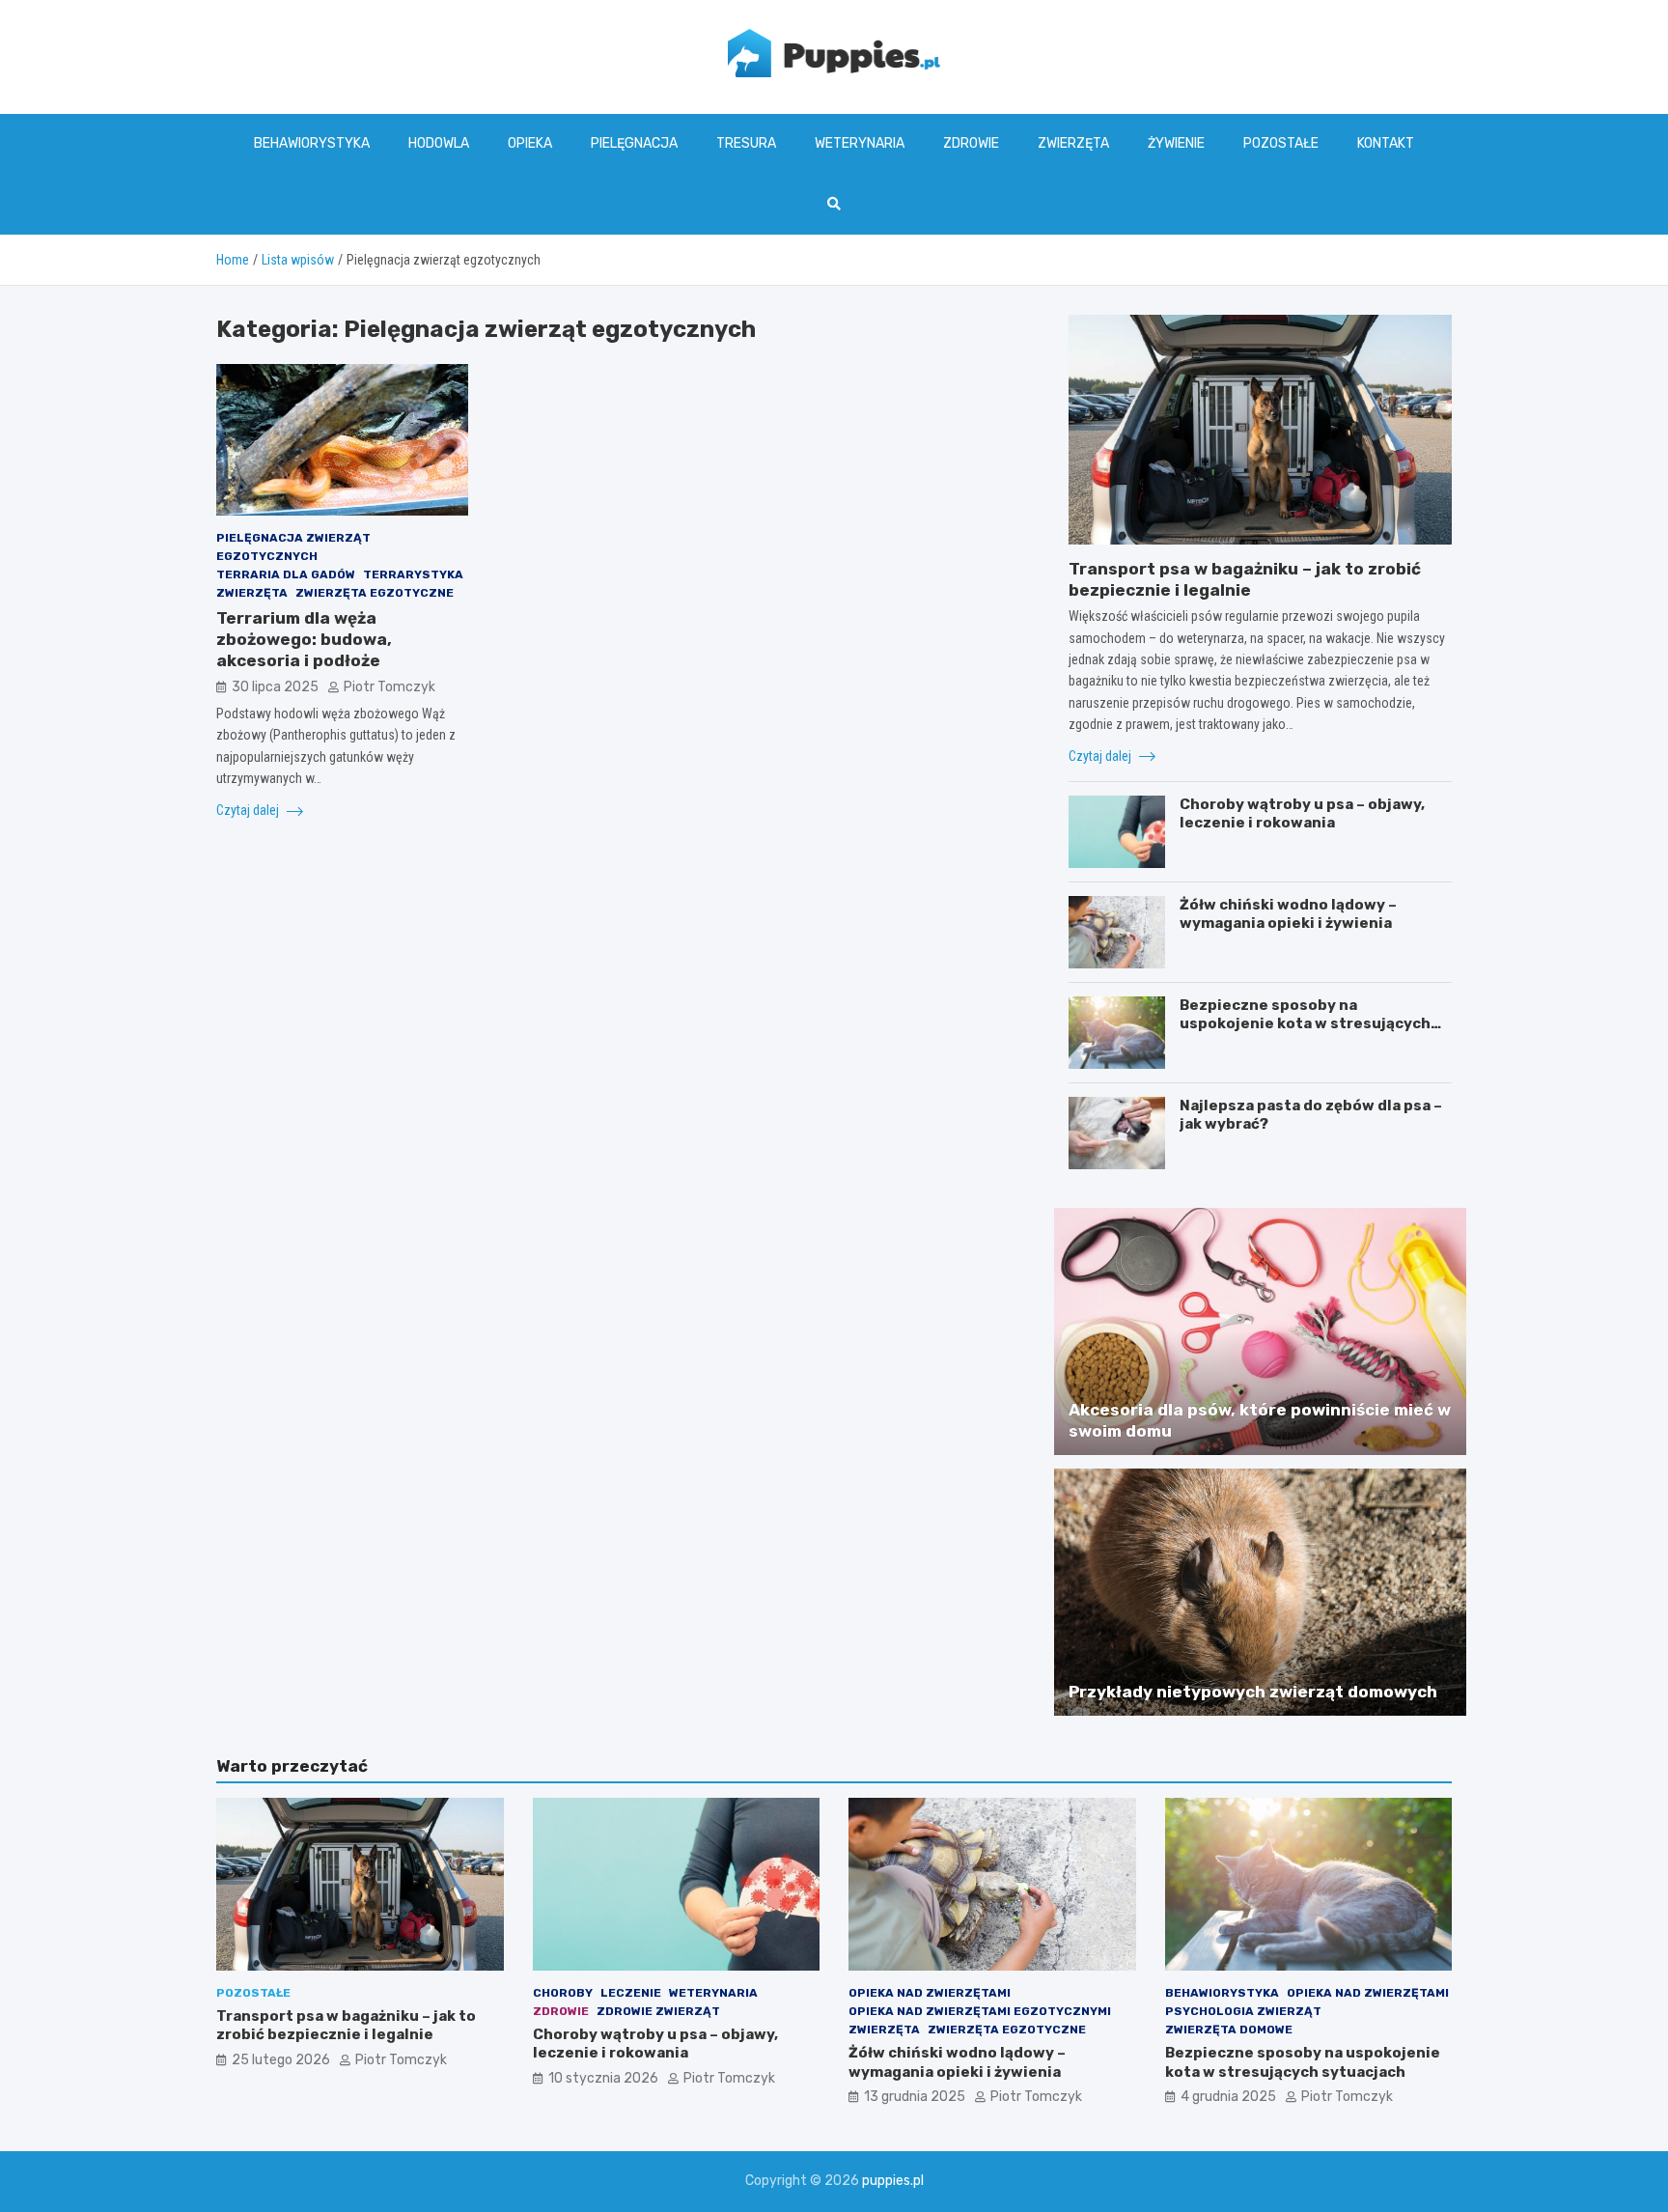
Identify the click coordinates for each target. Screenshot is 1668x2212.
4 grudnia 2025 (1228, 2097)
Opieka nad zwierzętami (930, 1993)
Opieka (530, 143)
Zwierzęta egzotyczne (375, 593)
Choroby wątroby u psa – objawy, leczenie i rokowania (1302, 814)
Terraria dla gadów (286, 574)
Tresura (746, 143)
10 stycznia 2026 (603, 2078)
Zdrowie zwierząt (658, 2011)
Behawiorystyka (312, 143)
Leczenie (631, 1993)
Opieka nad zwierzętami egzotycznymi (980, 2011)
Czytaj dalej (249, 810)
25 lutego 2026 (281, 2060)
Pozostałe (1281, 143)
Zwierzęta (1073, 143)
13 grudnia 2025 (915, 2097)
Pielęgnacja (634, 143)
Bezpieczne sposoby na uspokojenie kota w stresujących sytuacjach (1305, 1024)
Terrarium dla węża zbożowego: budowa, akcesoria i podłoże (304, 640)
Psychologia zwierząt (1243, 2011)
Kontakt (1386, 143)
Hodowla (439, 143)
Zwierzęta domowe (1229, 2030)
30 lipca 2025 (275, 687)
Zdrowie (971, 143)
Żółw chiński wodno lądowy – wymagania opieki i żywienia (1288, 914)
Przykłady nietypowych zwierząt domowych (1253, 1692)
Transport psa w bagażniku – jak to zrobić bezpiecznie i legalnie (346, 2026)
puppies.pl (893, 2181)
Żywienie (1176, 143)
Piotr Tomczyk (389, 687)
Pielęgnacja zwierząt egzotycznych (293, 547)
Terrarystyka (413, 574)
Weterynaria (860, 143)
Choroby (563, 1993)
